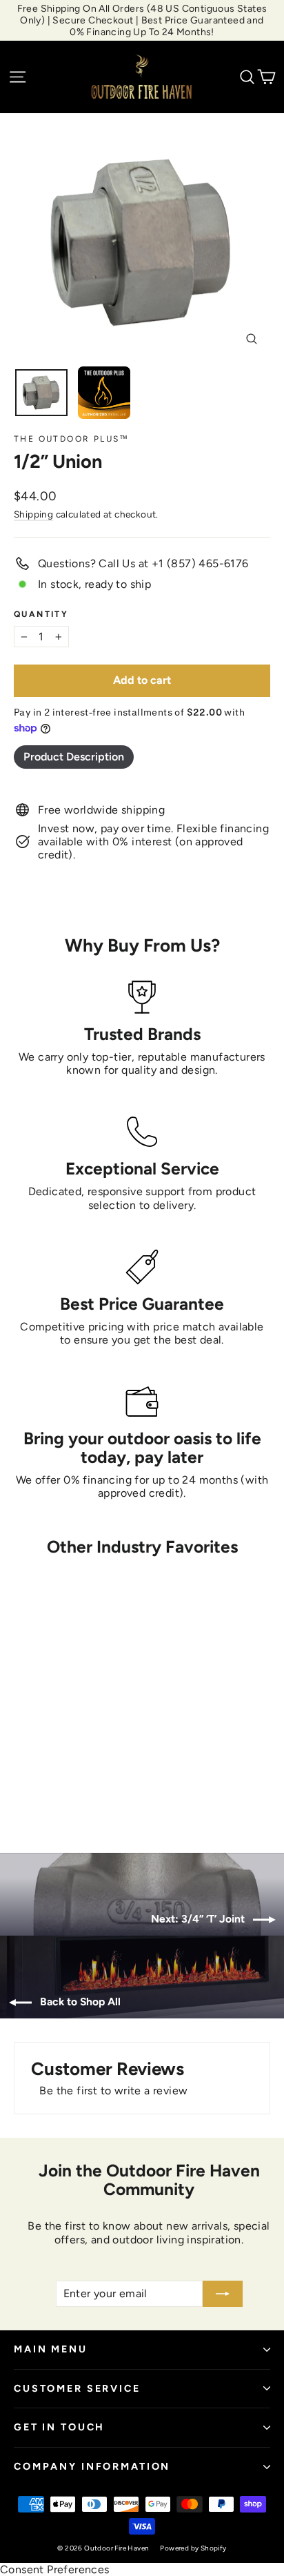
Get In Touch (59, 2427)
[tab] (74, 757)
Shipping (33, 514)
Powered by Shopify (193, 2548)
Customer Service (77, 2388)
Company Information (92, 2466)
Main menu (51, 2349)
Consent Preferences (55, 2569)
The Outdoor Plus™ (72, 439)
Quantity (41, 614)
